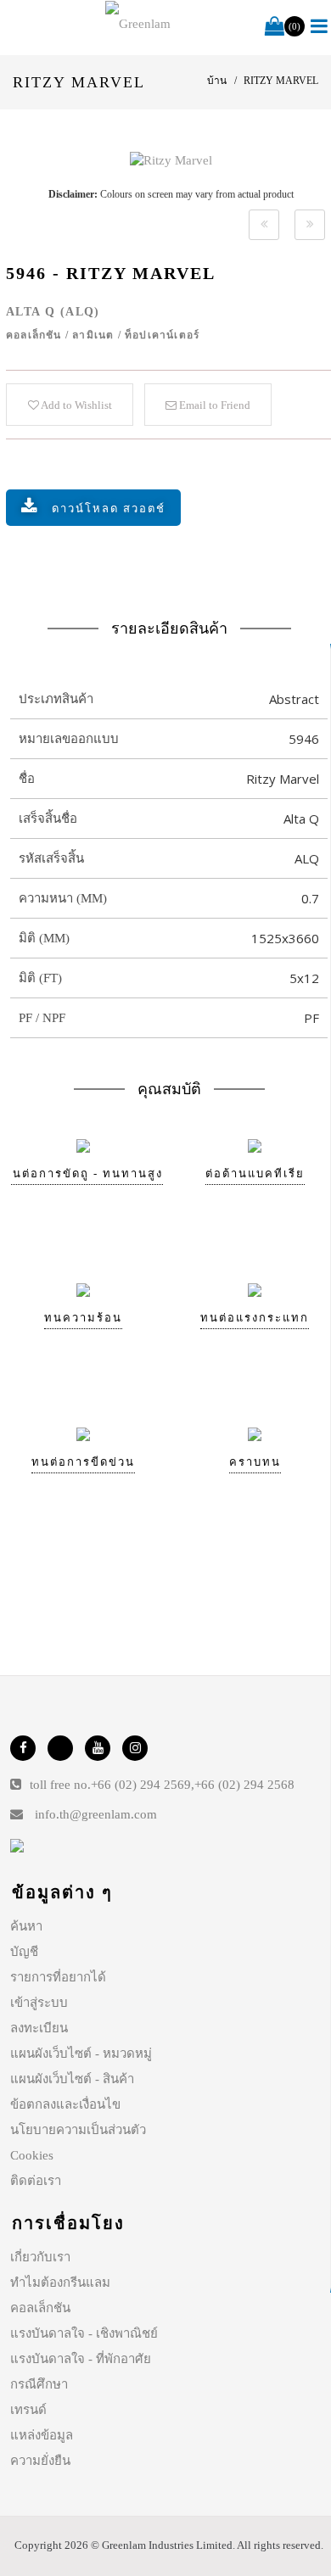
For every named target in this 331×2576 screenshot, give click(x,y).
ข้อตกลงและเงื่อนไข (65, 2104)
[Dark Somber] (264, 225)
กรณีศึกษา (39, 2384)
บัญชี (24, 1952)
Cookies (32, 2155)
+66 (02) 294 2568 (244, 1785)
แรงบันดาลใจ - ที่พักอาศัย (81, 2359)
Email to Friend (213, 405)
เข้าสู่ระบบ (39, 2003)
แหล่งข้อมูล (42, 2435)
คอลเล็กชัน (40, 2308)
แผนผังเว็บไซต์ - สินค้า (72, 2079)
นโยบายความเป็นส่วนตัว (78, 2130)
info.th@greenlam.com (96, 1814)
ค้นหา (26, 1926)
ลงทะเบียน (39, 2028)
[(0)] (275, 27)
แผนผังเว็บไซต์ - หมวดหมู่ (81, 2054)
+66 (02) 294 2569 (141, 1785)
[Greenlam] (138, 24)
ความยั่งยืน (40, 2461)
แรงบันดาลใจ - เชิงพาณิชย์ (84, 2333)
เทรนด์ (28, 2410)
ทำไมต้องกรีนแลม (60, 2283)
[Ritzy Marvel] (171, 160)
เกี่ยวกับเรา (40, 2257)
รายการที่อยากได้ (58, 1977)
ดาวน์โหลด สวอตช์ (109, 508)
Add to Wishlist (76, 405)
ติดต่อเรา (36, 2181)
